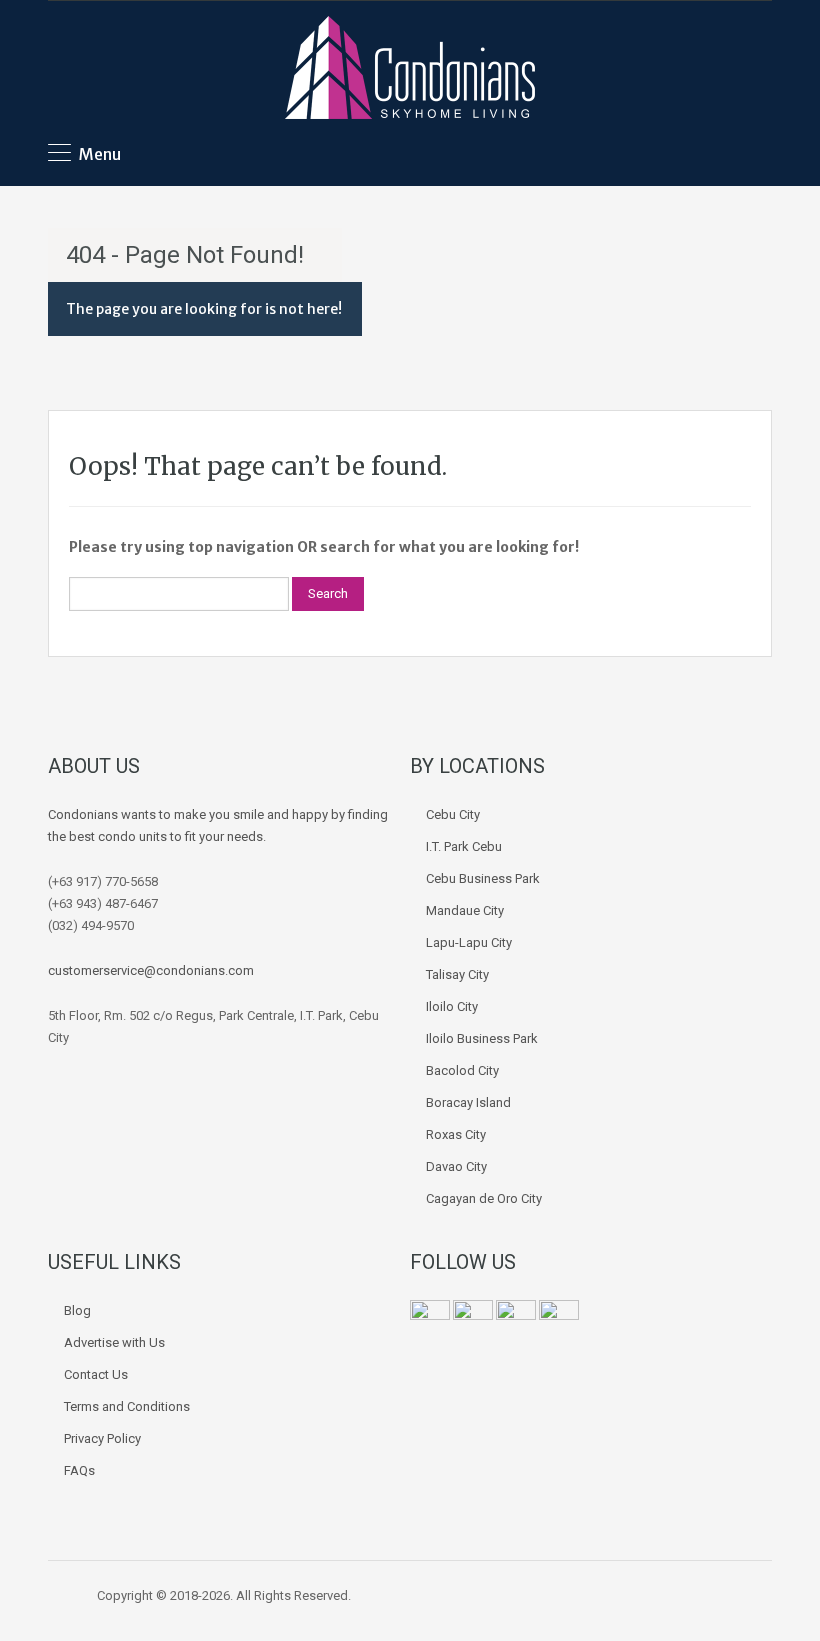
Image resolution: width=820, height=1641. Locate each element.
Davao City (456, 1166)
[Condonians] (410, 70)
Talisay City (457, 974)
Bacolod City (462, 1070)
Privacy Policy (102, 1438)
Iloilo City (452, 1006)
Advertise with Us (114, 1342)
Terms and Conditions (127, 1406)
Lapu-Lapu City (469, 942)
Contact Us (96, 1374)
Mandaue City (465, 910)
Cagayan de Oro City (484, 1198)
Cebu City (453, 814)
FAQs (79, 1470)
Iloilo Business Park (482, 1038)
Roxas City (456, 1134)
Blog (77, 1310)
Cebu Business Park (483, 878)
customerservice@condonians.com (151, 970)
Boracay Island (468, 1102)
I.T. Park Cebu (464, 846)
